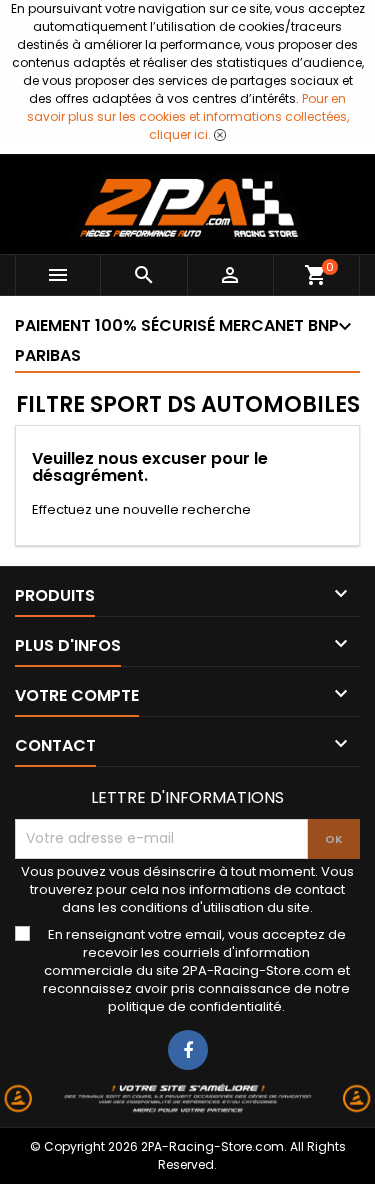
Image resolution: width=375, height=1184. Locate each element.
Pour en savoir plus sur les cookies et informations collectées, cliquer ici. (188, 116)
